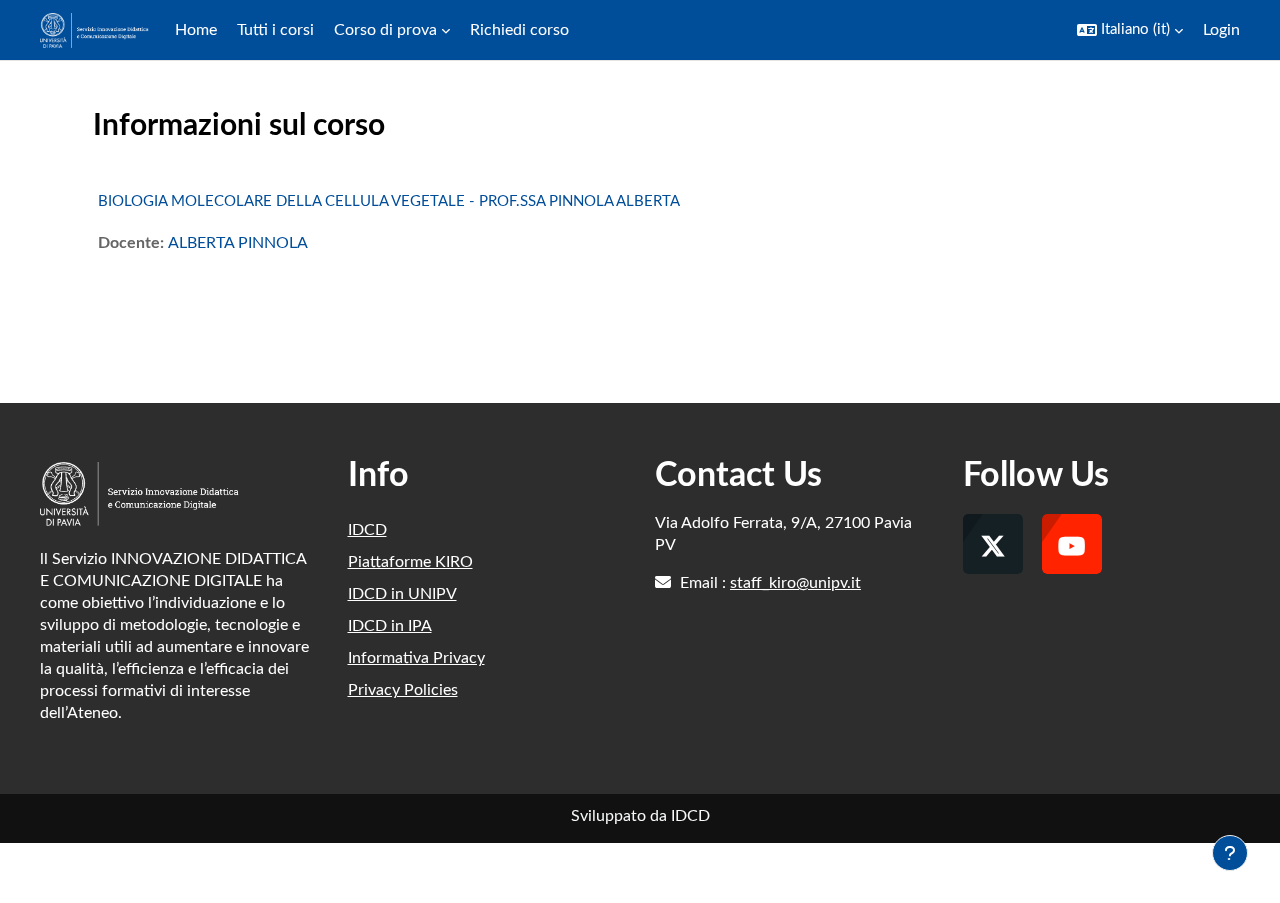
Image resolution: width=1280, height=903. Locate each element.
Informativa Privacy (416, 658)
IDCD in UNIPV (402, 594)
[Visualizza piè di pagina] (1230, 853)
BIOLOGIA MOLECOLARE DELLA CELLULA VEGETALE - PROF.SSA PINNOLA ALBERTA (389, 201)
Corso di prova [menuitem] (385, 30)
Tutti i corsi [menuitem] (275, 30)
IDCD (367, 530)
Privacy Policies (403, 690)
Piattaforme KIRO (410, 562)
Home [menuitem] (196, 30)
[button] (1130, 30)
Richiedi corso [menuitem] (519, 30)
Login (1221, 30)
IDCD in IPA (390, 626)
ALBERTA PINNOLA (238, 243)
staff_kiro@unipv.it (795, 583)
